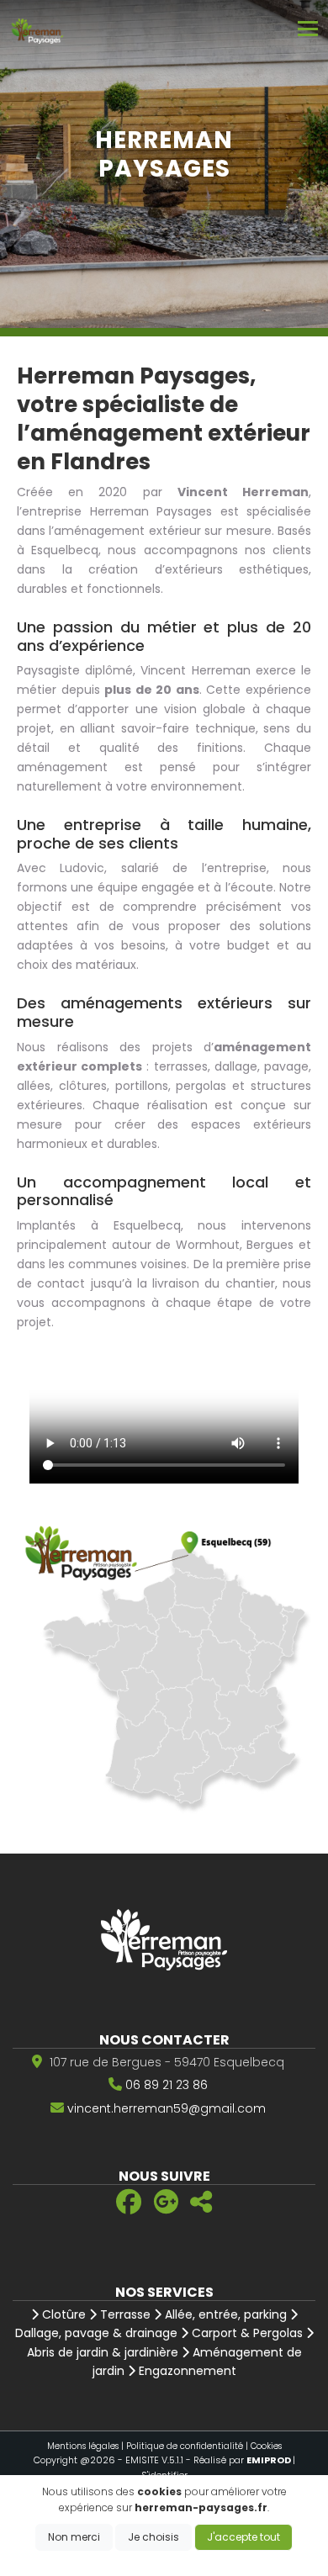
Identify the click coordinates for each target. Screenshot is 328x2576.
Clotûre (62, 2314)
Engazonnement (186, 2371)
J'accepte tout (243, 2537)
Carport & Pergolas (246, 2333)
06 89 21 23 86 (167, 2085)
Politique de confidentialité (185, 2446)
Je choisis (153, 2537)
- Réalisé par (239, 2460)
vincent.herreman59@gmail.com (167, 2108)
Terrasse (124, 2314)
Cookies (266, 2446)
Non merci (74, 2537)
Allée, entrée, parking (224, 2314)
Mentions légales (83, 2446)
